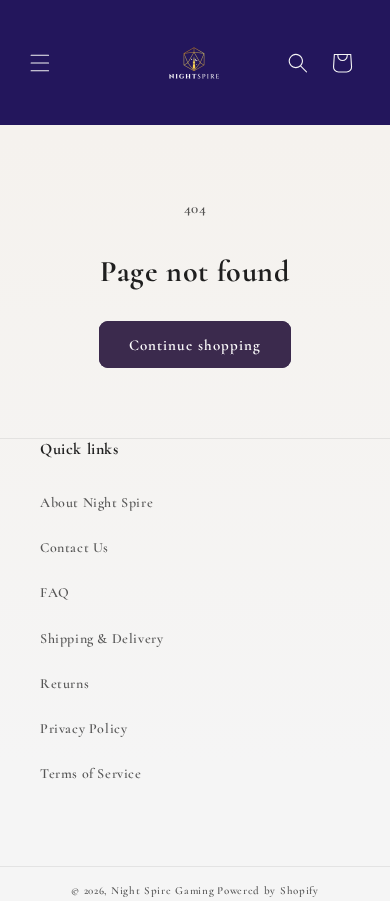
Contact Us (74, 547)
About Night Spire (96, 502)
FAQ (55, 592)
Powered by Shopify (268, 890)
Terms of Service (91, 773)
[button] (40, 63)
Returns (64, 683)
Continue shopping (195, 345)
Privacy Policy (83, 728)
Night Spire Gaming (163, 890)
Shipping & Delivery (101, 638)
